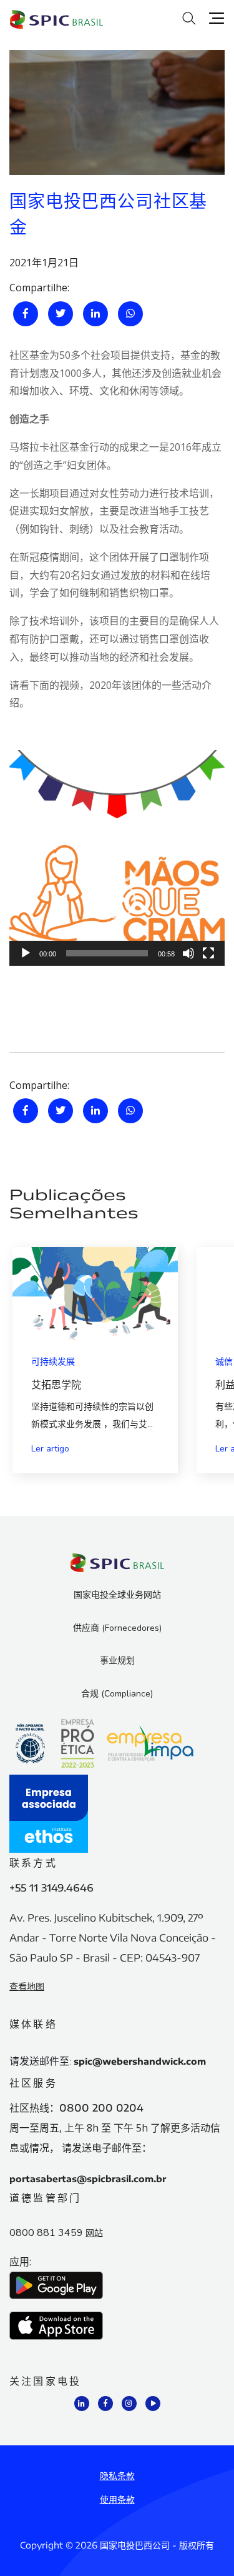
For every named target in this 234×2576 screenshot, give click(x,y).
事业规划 (117, 1661)
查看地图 (27, 1986)
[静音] (188, 953)
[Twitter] (61, 314)
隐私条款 (117, 2476)
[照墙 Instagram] (129, 2403)
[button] (117, 858)
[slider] (107, 953)
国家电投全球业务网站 (117, 1595)
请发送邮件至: (40, 2062)
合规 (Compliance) (117, 1694)
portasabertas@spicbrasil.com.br (88, 2179)
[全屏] (208, 953)
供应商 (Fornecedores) (117, 1628)
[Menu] (217, 18)
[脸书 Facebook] (105, 2403)
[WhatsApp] (130, 314)
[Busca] (190, 18)
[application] (117, 858)
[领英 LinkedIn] (82, 2403)
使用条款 (117, 2499)
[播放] (26, 953)
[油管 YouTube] (153, 2403)
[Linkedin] (95, 314)
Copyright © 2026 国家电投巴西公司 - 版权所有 (117, 2545)
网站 (94, 2233)
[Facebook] (26, 314)
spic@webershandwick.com (140, 2061)
